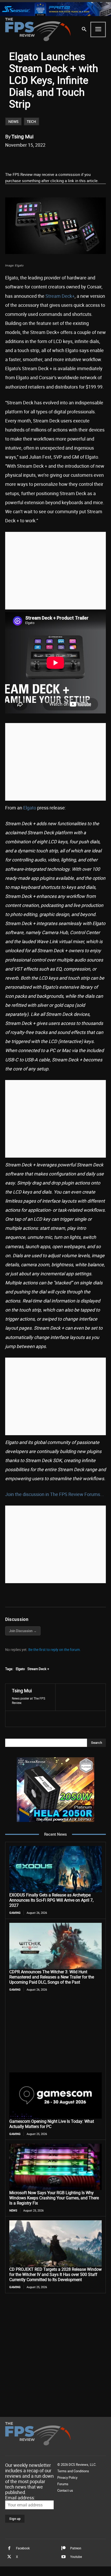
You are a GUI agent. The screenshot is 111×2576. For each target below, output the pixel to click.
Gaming (15, 1913)
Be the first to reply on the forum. (55, 1650)
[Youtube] (64, 2557)
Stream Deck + (38, 1669)
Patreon (76, 2548)
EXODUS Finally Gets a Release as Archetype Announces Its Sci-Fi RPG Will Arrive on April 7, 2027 (51, 1900)
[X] (38, 158)
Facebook (23, 2548)
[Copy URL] (74, 158)
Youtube (76, 2557)
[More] (86, 158)
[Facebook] (27, 158)
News (13, 121)
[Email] (62, 158)
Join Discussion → (23, 1631)
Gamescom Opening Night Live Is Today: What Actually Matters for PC (52, 2124)
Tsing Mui (22, 136)
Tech (31, 121)
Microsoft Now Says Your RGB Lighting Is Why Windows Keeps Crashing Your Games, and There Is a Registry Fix (54, 2198)
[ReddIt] (50, 158)
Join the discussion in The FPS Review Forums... (55, 1494)
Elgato (30, 808)
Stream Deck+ (60, 296)
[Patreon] (64, 2548)
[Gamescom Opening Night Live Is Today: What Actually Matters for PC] (55, 2095)
